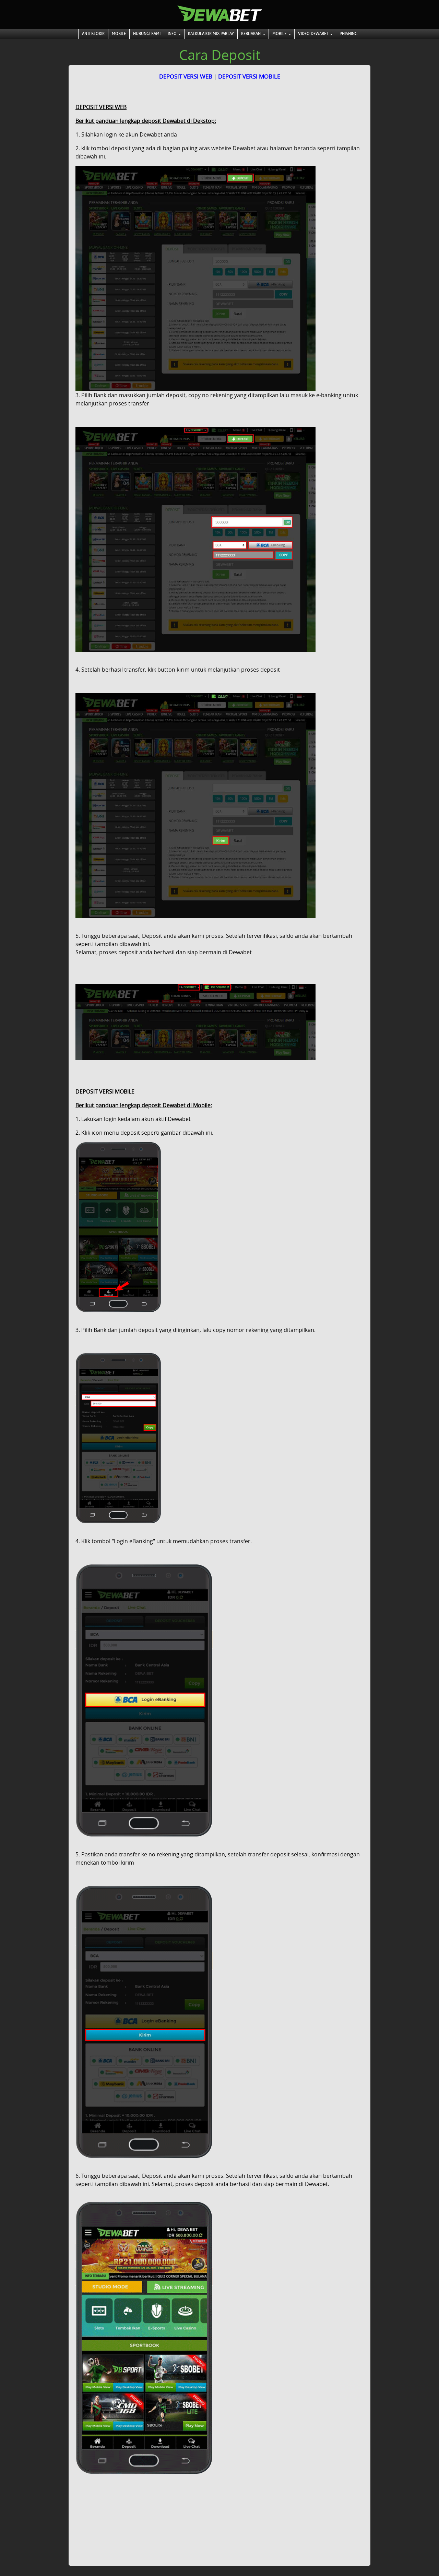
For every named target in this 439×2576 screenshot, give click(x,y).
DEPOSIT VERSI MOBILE (249, 76)
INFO (173, 34)
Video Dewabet (314, 34)
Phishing (348, 34)
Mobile (119, 34)
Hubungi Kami (147, 34)
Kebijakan (251, 34)
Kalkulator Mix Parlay (211, 34)
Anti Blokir (93, 34)
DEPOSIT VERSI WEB (186, 76)
